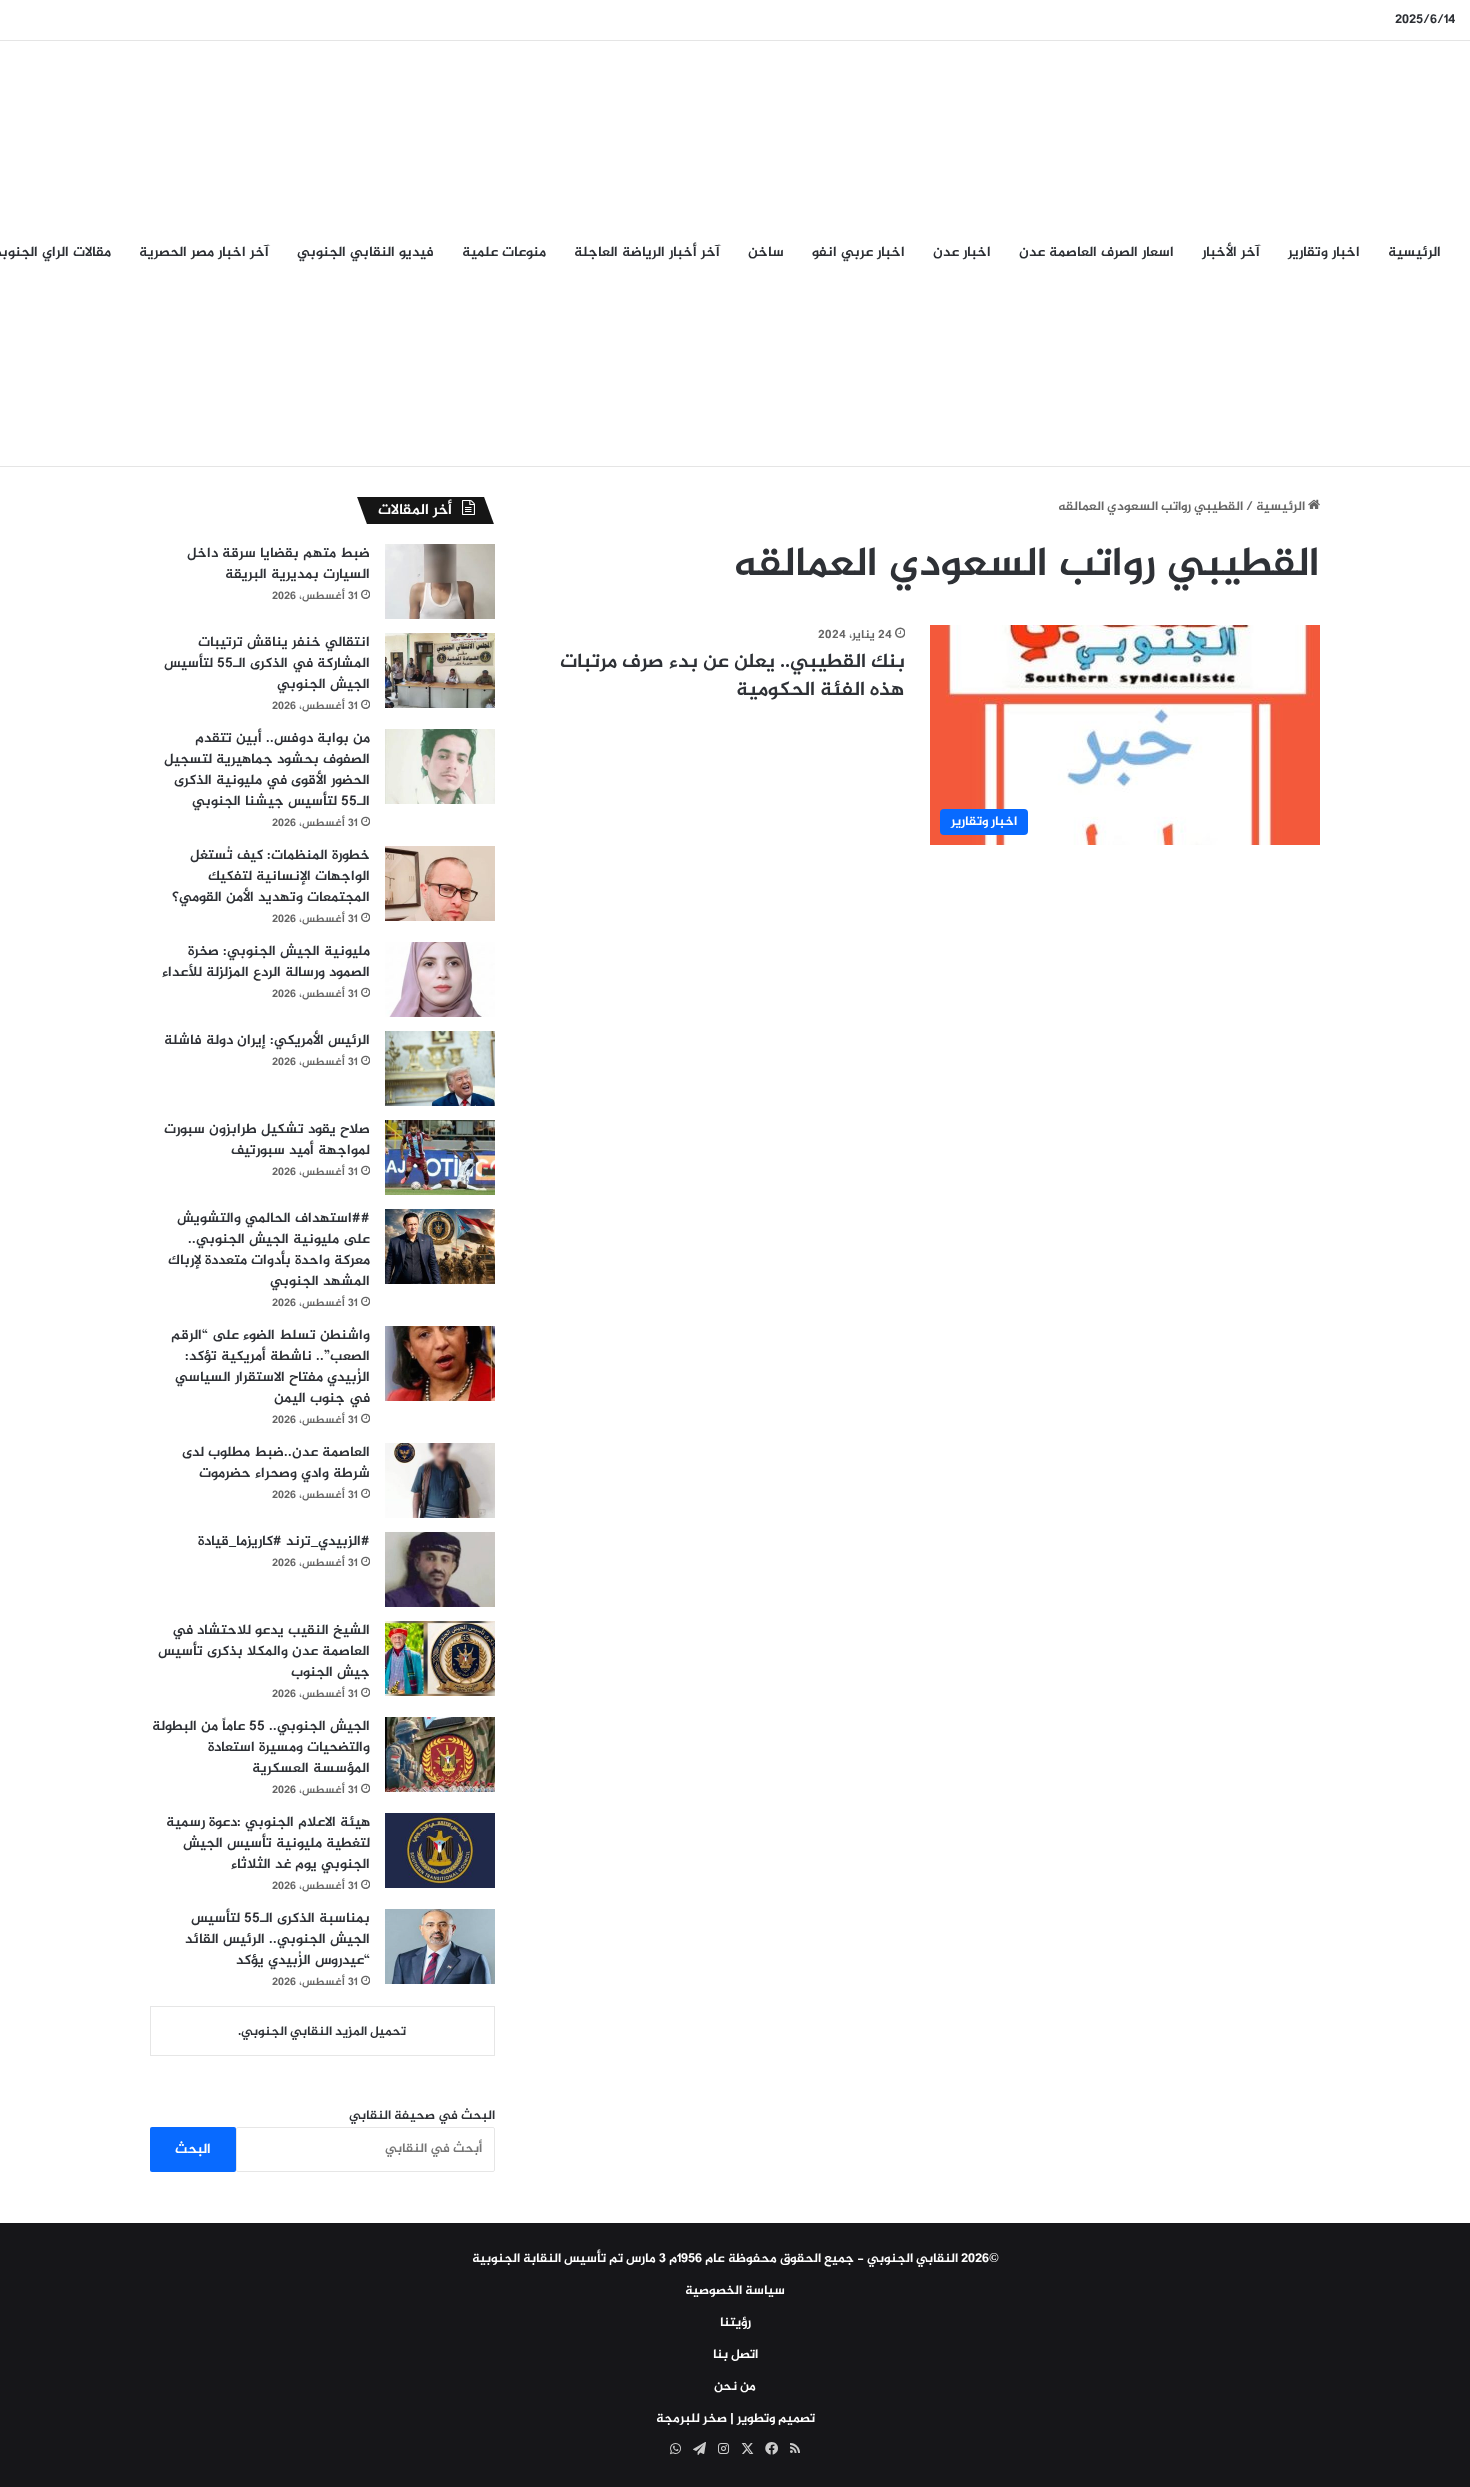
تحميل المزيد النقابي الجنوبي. (322, 2032)
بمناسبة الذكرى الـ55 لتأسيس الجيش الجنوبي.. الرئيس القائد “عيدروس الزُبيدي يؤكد (277, 1939)
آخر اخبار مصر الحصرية (204, 252)
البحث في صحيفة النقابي (422, 2116)
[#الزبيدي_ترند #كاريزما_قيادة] (440, 1569)
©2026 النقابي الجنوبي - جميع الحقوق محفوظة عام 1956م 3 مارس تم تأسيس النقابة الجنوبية (735, 2259)
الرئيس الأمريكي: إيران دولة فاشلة (267, 1040)
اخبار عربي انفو (858, 252)
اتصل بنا (735, 2355)
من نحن (735, 2387)
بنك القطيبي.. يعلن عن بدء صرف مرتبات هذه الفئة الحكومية (732, 676)
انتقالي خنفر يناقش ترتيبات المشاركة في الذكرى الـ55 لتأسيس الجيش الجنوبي (267, 663)
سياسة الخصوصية (735, 2291)
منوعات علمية (504, 252)
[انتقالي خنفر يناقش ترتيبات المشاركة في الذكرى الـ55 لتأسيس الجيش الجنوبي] (440, 670)
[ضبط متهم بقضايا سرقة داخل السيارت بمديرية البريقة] (440, 581)
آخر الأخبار (1231, 252)
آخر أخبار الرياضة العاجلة (647, 252)
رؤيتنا (735, 2323)
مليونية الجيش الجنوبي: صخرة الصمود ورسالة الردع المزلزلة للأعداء (266, 962)
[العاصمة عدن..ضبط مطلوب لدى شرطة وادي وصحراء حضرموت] (440, 1480)
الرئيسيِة (1414, 252)
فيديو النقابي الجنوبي (365, 252)
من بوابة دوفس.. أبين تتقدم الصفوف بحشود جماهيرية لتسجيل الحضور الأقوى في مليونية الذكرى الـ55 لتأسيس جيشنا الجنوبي (267, 770)
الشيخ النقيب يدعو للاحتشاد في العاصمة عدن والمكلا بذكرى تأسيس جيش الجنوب (264, 1651)
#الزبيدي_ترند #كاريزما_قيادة (284, 1541)
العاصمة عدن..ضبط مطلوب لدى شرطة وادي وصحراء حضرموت (276, 1463)
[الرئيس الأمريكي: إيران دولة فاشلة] (440, 1068)
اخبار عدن (962, 252)
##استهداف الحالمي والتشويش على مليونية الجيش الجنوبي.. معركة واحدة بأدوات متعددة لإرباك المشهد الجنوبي (269, 1250)
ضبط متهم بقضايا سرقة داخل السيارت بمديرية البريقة (278, 564)
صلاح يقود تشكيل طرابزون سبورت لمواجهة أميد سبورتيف (267, 1140)
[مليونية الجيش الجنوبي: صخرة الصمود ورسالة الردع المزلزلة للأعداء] (440, 979)
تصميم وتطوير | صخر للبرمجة (735, 2419)
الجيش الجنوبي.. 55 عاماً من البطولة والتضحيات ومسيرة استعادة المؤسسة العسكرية (261, 1747)
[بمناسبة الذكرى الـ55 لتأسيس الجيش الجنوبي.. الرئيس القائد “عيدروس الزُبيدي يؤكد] (440, 1946)
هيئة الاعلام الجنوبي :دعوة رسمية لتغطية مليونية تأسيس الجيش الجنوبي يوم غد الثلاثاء (268, 1843)
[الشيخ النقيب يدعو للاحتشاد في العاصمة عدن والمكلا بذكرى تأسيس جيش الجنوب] (440, 1658)
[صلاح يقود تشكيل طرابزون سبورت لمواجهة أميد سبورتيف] (440, 1157)
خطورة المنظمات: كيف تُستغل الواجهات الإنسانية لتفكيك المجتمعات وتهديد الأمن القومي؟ (271, 876)
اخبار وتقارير (1324, 252)
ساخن (766, 252)
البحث (193, 2149)
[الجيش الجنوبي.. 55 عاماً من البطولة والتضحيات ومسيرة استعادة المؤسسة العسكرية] (440, 1754)
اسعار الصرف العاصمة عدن (1096, 252)
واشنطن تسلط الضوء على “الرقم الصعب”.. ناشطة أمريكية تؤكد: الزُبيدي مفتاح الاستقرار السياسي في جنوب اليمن (270, 1367)
